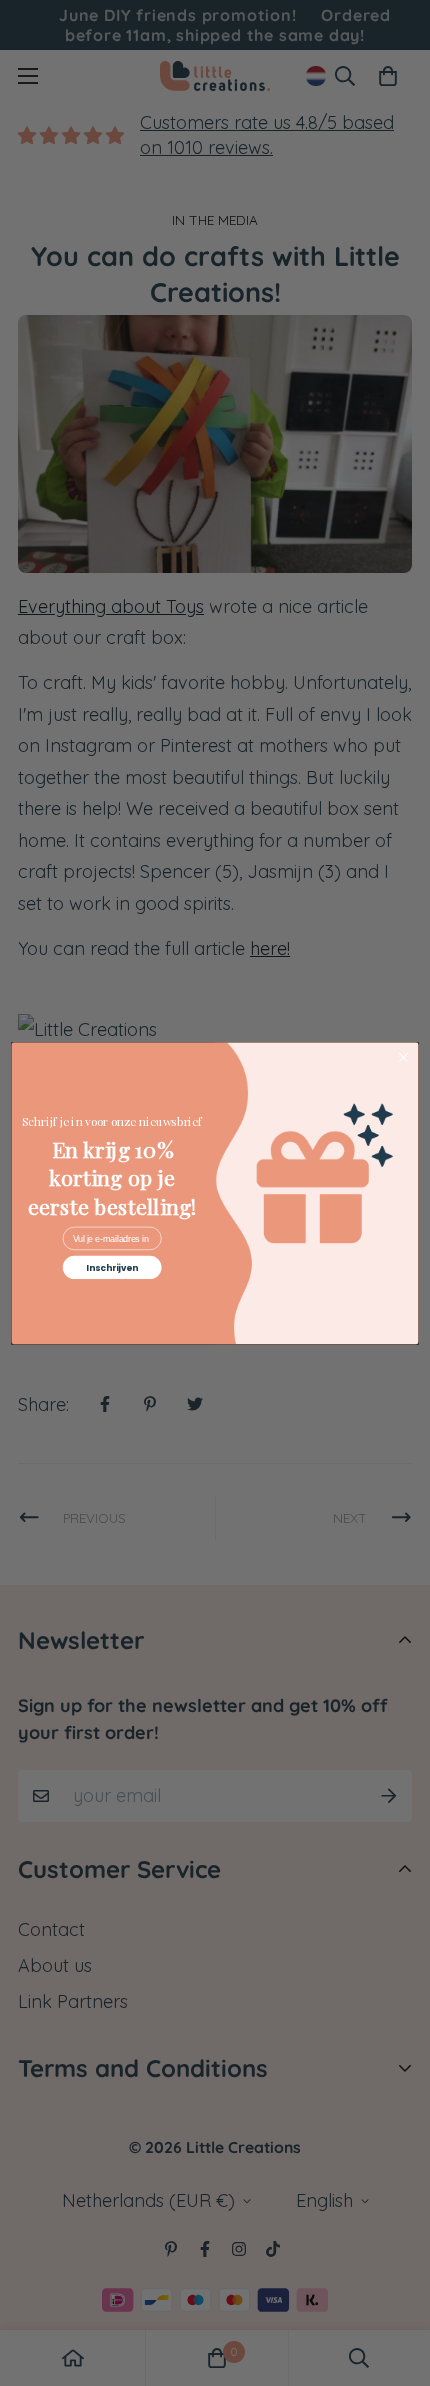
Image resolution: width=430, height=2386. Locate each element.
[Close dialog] (403, 1057)
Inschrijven (112, 1267)
